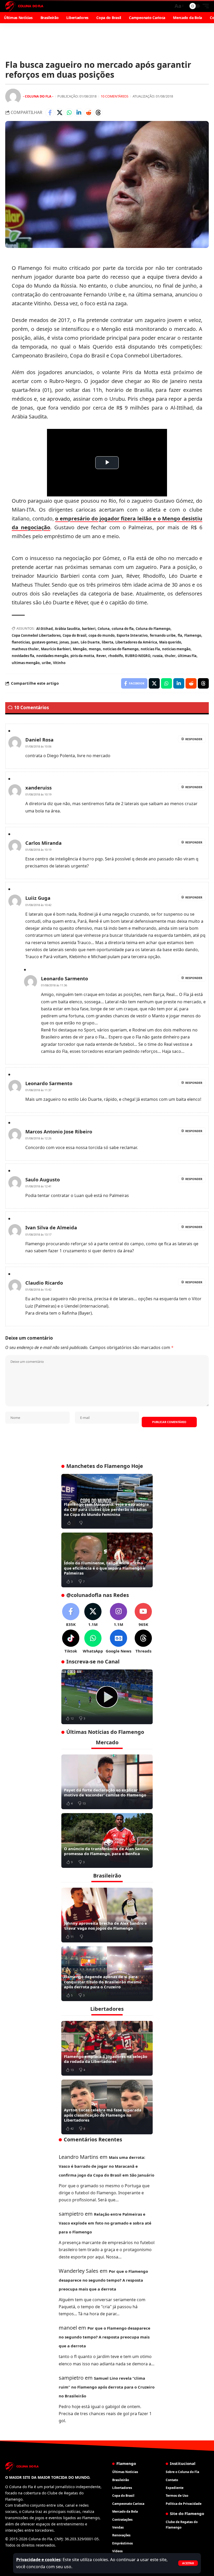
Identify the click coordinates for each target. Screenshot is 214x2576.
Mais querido (170, 642)
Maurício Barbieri (56, 649)
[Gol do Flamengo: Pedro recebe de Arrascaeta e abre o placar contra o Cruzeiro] (107, 1697)
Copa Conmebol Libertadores (36, 635)
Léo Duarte (90, 642)
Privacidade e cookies (38, 2560)
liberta (108, 642)
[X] (93, 1615)
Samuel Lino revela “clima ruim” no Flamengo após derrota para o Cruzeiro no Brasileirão (107, 2387)
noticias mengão (176, 649)
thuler (170, 656)
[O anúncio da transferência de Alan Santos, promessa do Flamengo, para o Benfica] (107, 1840)
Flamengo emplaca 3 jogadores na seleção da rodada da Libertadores (106, 2059)
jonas (64, 642)
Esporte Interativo (132, 635)
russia (157, 656)
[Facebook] (71, 1615)
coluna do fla (123, 629)
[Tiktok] (71, 1642)
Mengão (80, 649)
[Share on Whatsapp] (69, 113)
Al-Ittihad (44, 629)
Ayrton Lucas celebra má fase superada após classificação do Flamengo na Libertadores (103, 2115)
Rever (101, 656)
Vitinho (59, 663)
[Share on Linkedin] (79, 113)
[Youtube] (143, 1615)
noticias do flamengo (121, 649)
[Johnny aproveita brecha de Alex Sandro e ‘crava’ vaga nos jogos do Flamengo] (107, 1915)
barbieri (89, 629)
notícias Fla (150, 649)
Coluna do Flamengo (153, 629)
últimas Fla (187, 656)
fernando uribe (163, 635)
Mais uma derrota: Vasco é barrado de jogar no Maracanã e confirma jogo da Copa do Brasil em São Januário (106, 2166)
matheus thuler (25, 649)
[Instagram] (118, 1615)
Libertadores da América (136, 642)
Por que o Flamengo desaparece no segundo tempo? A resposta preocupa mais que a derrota (103, 2280)
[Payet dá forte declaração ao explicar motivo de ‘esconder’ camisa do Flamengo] (107, 1782)
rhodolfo (116, 656)
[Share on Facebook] (50, 113)
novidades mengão (52, 656)
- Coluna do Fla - (38, 96)
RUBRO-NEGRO (138, 656)
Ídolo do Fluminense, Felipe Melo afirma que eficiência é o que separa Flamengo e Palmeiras (105, 1568)
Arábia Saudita (67, 629)
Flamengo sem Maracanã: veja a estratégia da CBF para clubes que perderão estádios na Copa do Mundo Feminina (106, 1509)
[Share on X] (60, 113)
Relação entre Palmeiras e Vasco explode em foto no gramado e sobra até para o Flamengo (105, 2223)
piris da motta (82, 656)
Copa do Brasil (75, 635)
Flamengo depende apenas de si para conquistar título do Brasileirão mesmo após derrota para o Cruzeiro (103, 1982)
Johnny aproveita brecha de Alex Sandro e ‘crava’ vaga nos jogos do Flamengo (105, 1926)
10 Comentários (115, 96)
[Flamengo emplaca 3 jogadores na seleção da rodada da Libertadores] (107, 2048)
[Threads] (143, 1642)
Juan (75, 642)
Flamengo (193, 635)
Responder (194, 739)
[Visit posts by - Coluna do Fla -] (13, 96)
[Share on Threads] (98, 113)
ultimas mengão (26, 663)
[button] (188, 2563)
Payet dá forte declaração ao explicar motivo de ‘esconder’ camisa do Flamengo (105, 1793)
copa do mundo (102, 635)
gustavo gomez (45, 642)
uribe (46, 663)
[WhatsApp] (93, 1642)
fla (180, 635)
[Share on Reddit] (88, 113)
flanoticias (21, 642)
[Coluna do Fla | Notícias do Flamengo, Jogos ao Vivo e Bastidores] (24, 6)
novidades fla (23, 656)
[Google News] (118, 1642)
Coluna (104, 629)
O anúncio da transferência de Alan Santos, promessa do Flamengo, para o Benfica (106, 1851)
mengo (95, 649)
